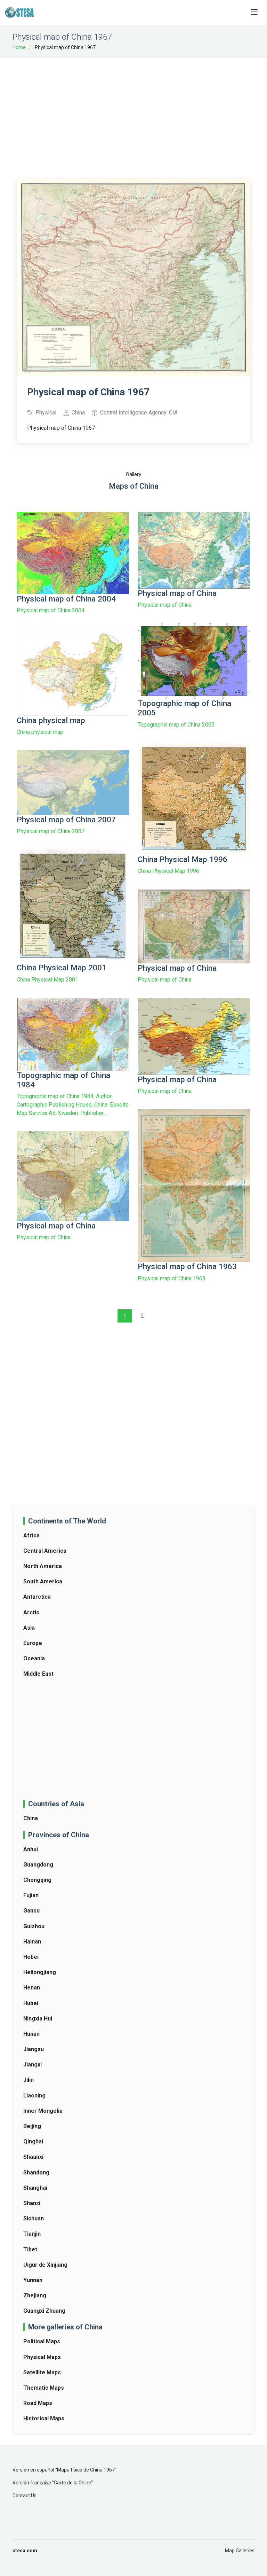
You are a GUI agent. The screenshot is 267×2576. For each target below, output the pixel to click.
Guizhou (34, 1926)
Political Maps (42, 2341)
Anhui (31, 1849)
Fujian (31, 1895)
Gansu (31, 1911)
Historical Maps (44, 2418)
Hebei (31, 1957)
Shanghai (35, 2188)
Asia (29, 1628)
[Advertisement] (142, 114)
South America (43, 1581)
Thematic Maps (44, 2388)
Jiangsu (34, 2049)
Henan (32, 1988)
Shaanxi (33, 2157)
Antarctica (37, 1597)
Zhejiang (35, 2295)
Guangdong (38, 1865)
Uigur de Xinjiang (45, 2265)
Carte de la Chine (72, 2483)
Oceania (34, 1658)
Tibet (30, 2249)
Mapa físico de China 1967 (86, 2470)
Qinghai (33, 2142)
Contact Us (25, 2496)
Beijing (32, 2126)
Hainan (32, 1942)
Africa (31, 1535)
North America (43, 1566)
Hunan (31, 2034)
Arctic (31, 1612)
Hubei (31, 2003)
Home (19, 47)
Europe (33, 1643)
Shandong (36, 2172)
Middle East (38, 1674)
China (31, 1818)
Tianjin (32, 2234)
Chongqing (37, 1880)
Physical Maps (42, 2357)
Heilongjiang (40, 1972)
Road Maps (38, 2403)
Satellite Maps (42, 2372)
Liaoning (34, 2096)
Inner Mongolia (43, 2111)
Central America (45, 1551)
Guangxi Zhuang (44, 2311)
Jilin (29, 2080)
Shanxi (32, 2203)
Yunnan (33, 2280)
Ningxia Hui (38, 2019)
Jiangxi (33, 2065)
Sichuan (34, 2218)
